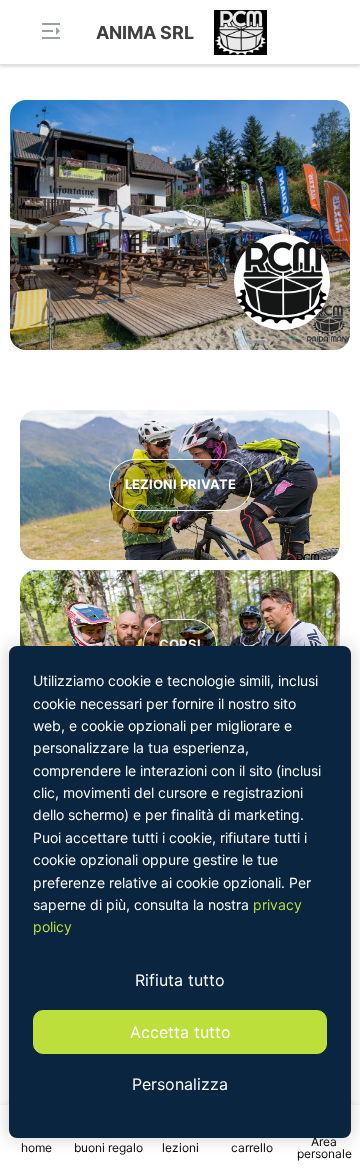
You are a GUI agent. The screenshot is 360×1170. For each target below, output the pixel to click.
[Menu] (50, 33)
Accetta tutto (180, 1032)
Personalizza (180, 1084)
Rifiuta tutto (180, 980)
